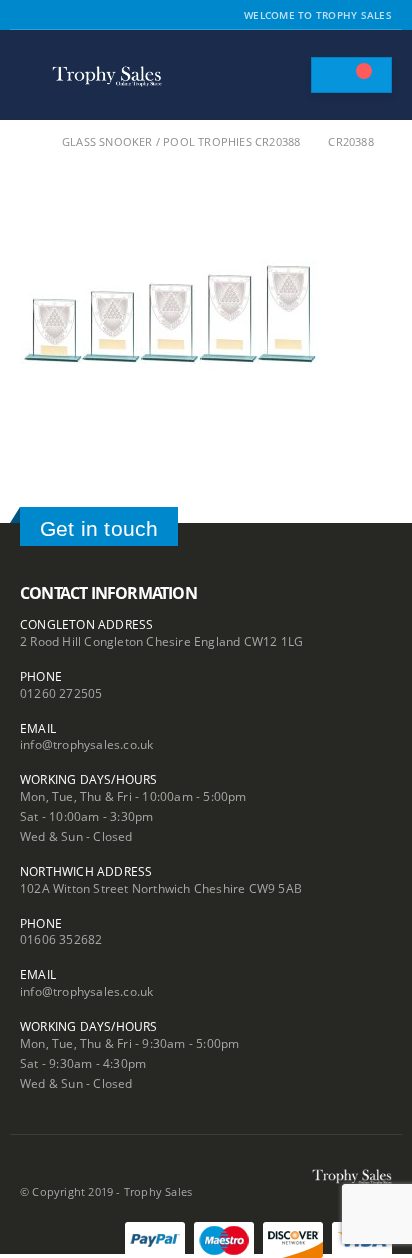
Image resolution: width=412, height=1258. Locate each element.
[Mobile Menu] (34, 75)
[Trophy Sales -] (107, 75)
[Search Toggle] (286, 75)
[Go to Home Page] (27, 142)
